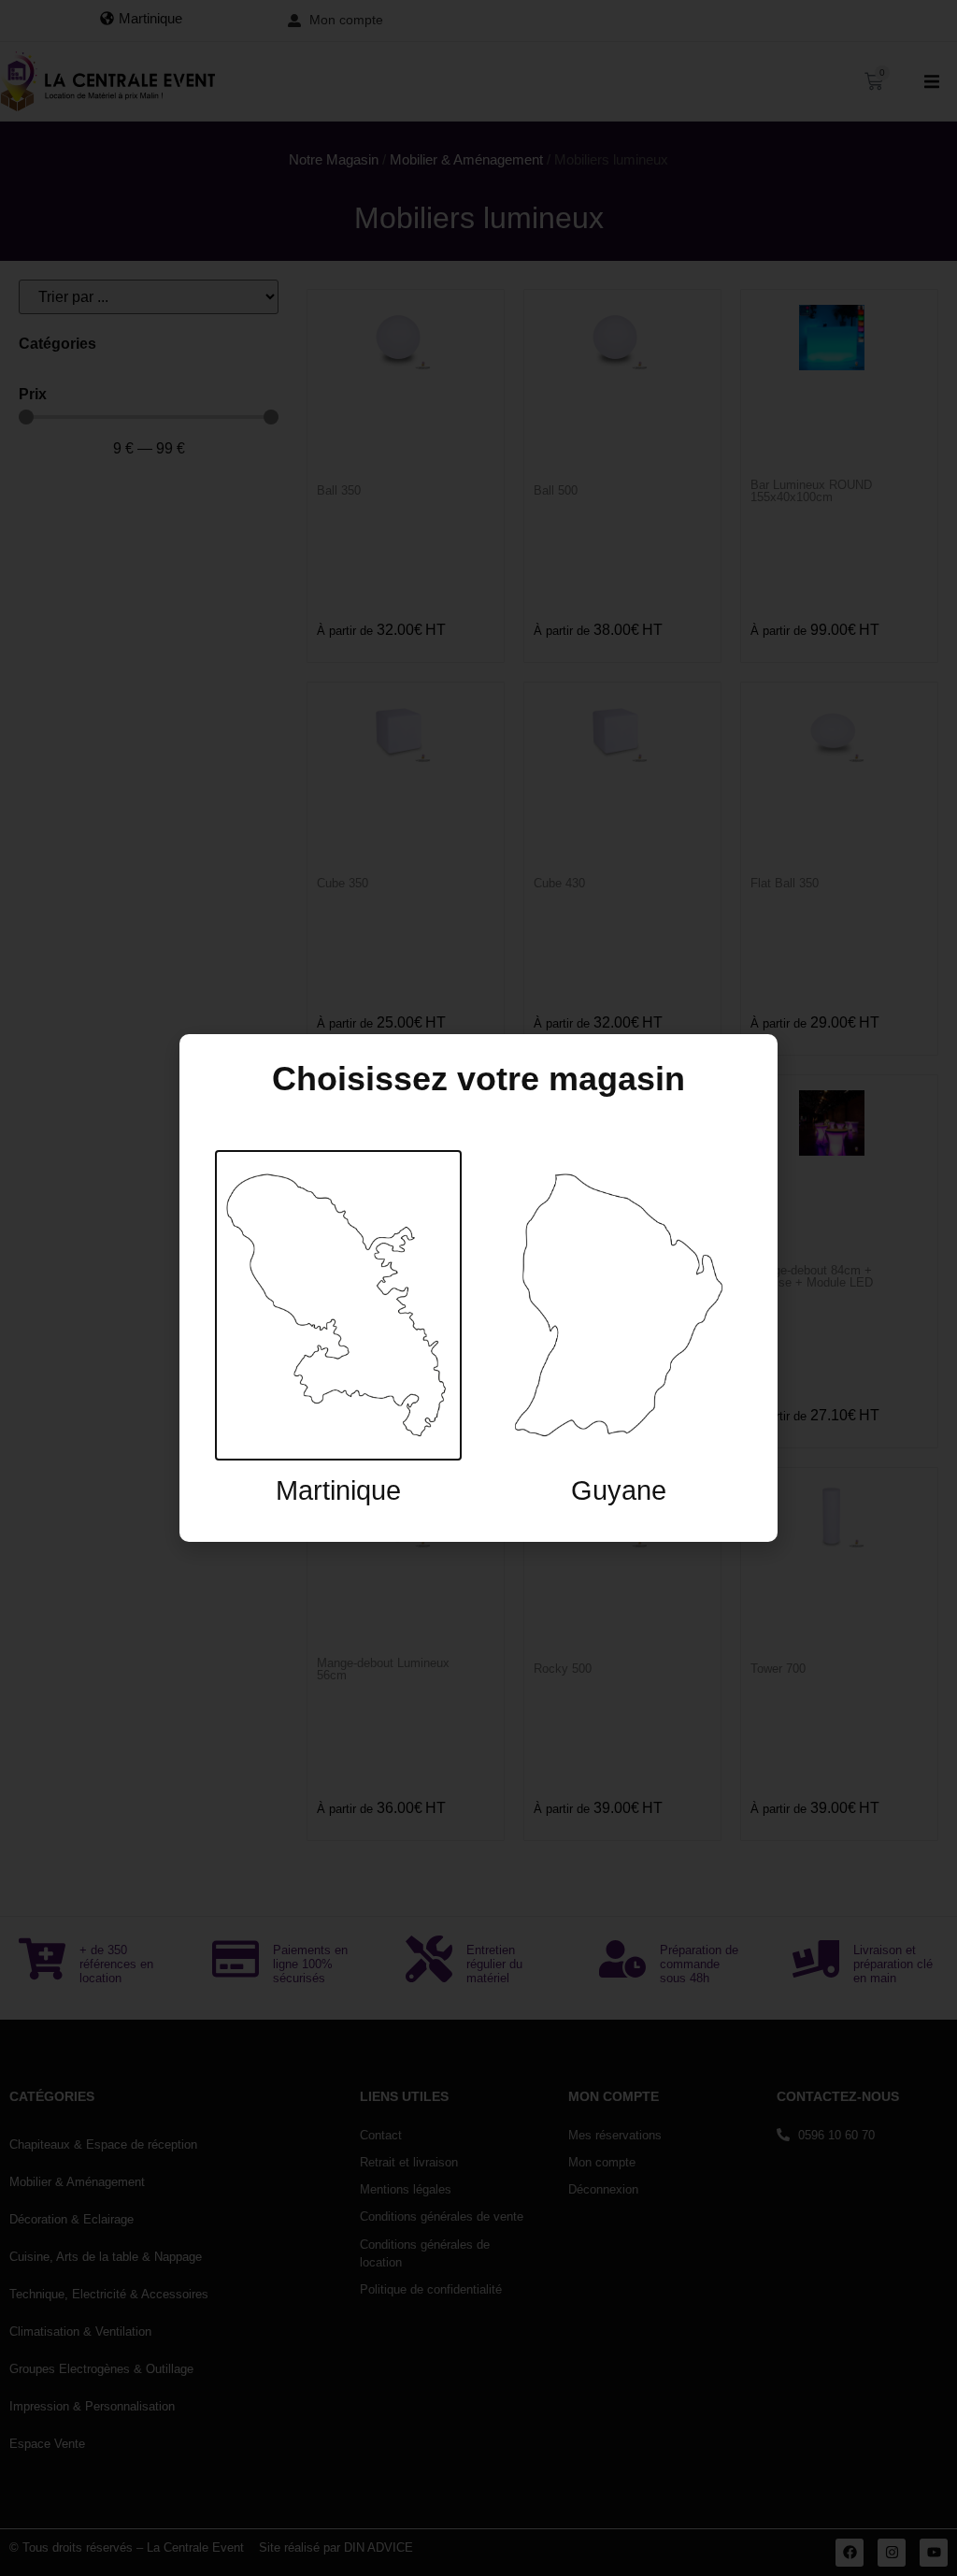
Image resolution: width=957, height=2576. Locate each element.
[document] (478, 1288)
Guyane (619, 1490)
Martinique (338, 1490)
